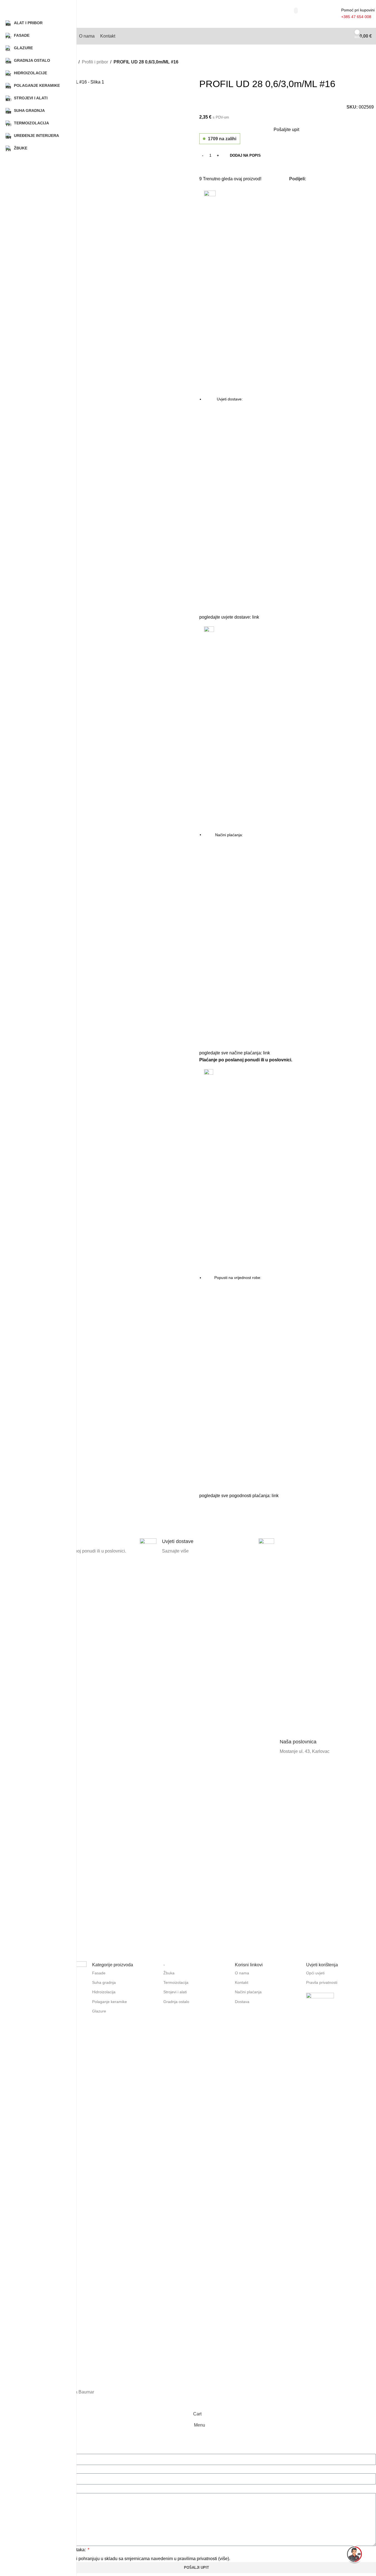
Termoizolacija (176, 1982)
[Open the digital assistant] (355, 2555)
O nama (242, 1973)
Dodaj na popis (245, 155)
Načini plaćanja (248, 1992)
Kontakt (242, 1982)
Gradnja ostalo (176, 2002)
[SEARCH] (296, 11)
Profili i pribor (95, 62)
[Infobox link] (78, 1747)
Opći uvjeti (315, 1973)
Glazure (99, 2011)
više (224, 2559)
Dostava (242, 2002)
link (256, 617)
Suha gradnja (104, 1982)
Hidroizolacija (104, 1992)
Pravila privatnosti (322, 1982)
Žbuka (169, 1973)
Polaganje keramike (110, 2002)
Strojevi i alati (175, 1992)
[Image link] (320, 2007)
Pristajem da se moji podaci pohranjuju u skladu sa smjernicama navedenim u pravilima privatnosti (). (126, 2559)
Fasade (99, 1973)
